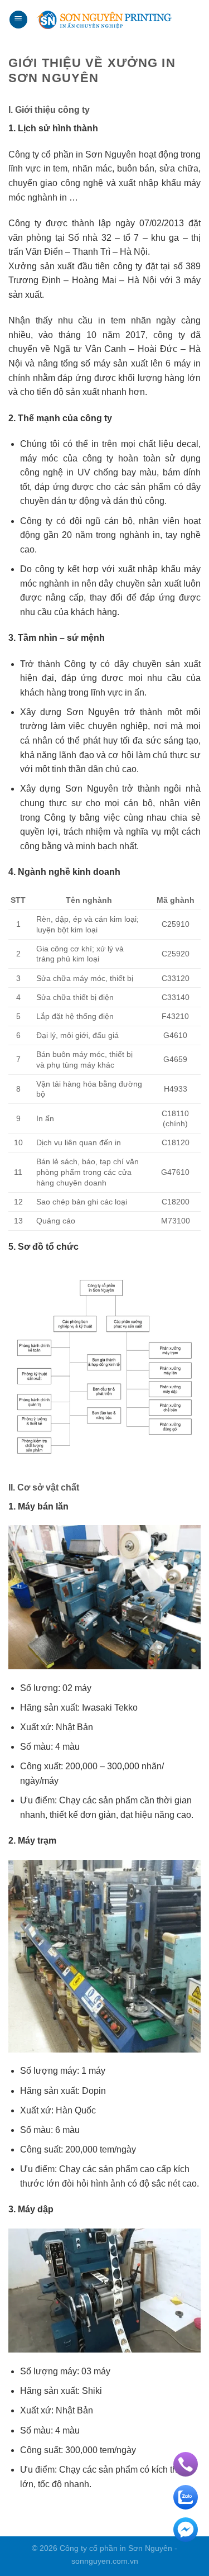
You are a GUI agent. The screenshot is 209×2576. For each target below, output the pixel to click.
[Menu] (18, 20)
